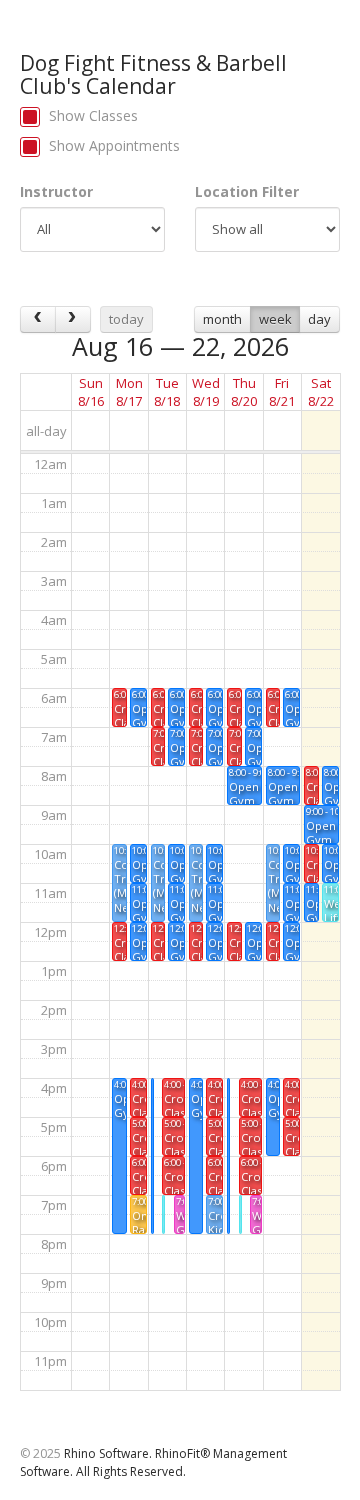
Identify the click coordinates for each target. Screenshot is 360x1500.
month (222, 319)
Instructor (56, 191)
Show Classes (93, 115)
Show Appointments (114, 145)
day (319, 319)
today (126, 319)
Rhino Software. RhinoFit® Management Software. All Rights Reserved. (153, 1462)
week (275, 319)
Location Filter (247, 191)
